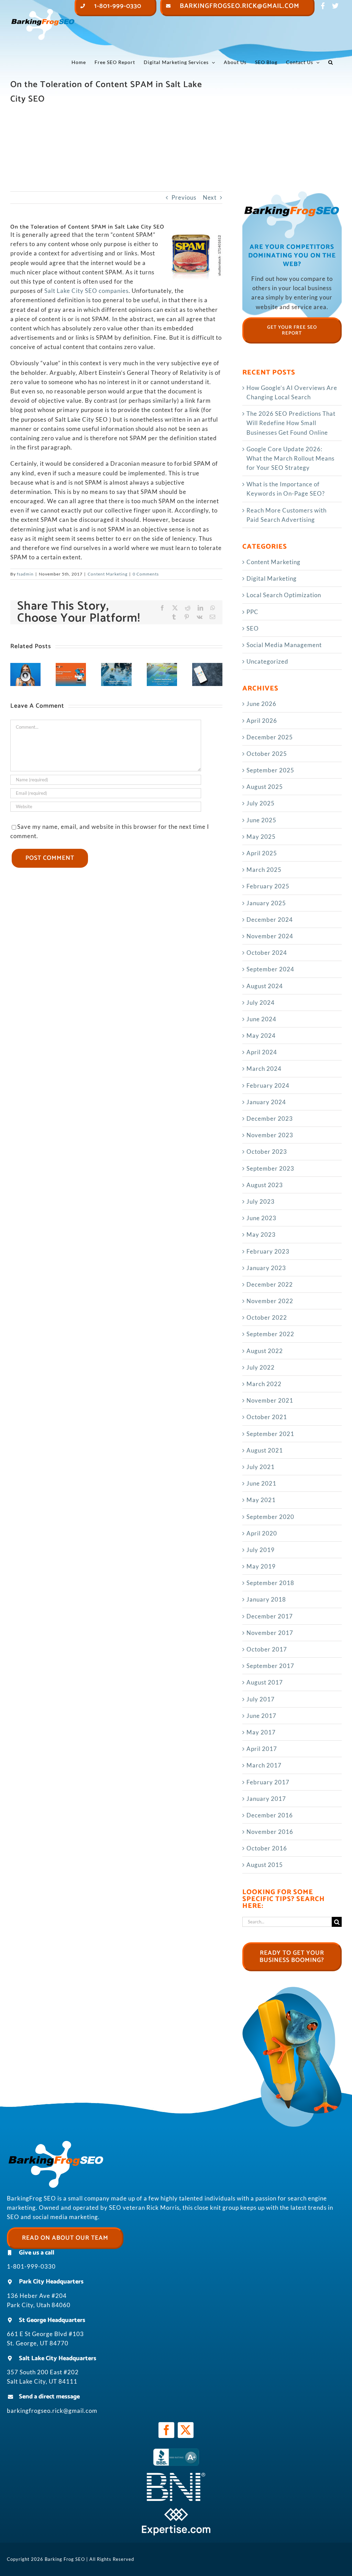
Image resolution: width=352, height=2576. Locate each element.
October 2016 (267, 1848)
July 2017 (261, 1699)
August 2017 (265, 1682)
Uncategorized (267, 661)
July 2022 (261, 1367)
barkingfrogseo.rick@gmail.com (52, 2411)
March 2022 (264, 1384)
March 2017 (264, 1765)
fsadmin (25, 574)
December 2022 (270, 1284)
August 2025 (265, 787)
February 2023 (268, 1251)
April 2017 (262, 1749)
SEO (253, 628)
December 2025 (270, 737)
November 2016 (270, 1832)
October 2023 (267, 1152)
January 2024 (266, 1102)
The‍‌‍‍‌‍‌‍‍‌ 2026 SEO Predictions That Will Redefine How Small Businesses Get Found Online (291, 423)
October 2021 (267, 1417)
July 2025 (261, 803)
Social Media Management (284, 645)
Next (210, 197)
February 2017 (268, 1782)
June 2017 (261, 1716)
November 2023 (270, 1135)
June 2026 (261, 704)
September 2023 (270, 1168)
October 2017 (267, 1649)
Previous (184, 197)
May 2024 (261, 1036)
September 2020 (270, 1517)
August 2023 (265, 1185)
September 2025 (270, 770)
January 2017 (266, 1799)
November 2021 (270, 1400)
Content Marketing (108, 574)
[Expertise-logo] (176, 2511)
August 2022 (265, 1351)
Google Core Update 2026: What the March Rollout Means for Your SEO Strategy (290, 458)
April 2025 (262, 853)
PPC (252, 612)
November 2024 (270, 936)
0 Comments (146, 574)
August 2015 (265, 1865)
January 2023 (266, 1268)
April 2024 (262, 1052)
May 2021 (261, 1500)
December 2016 (270, 1815)
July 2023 (261, 1201)
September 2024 (270, 969)
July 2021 (261, 1467)
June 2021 (261, 1483)
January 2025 (266, 903)
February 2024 (268, 1085)
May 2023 (261, 1234)
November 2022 (270, 1301)
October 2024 (267, 953)
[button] (331, 62)
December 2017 (270, 1616)
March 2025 (264, 870)
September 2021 (270, 1434)
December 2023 (270, 1118)
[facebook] (166, 2430)
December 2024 (270, 920)
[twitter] (186, 2430)
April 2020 (262, 1533)
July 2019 (261, 1550)
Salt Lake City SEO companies (86, 291)
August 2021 (265, 1450)
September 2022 (270, 1334)
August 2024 (265, 986)
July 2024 (261, 1002)
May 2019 (261, 1566)
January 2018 (266, 1599)
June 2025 (261, 820)
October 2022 (267, 1317)
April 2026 (262, 721)
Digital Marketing (272, 578)
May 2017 (261, 1732)
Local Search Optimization (284, 595)
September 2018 (270, 1583)
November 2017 (270, 1633)
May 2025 (261, 837)
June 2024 (261, 1019)
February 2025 (268, 886)
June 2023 (261, 1218)
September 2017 (270, 1666)
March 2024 (264, 1069)
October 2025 (267, 754)
